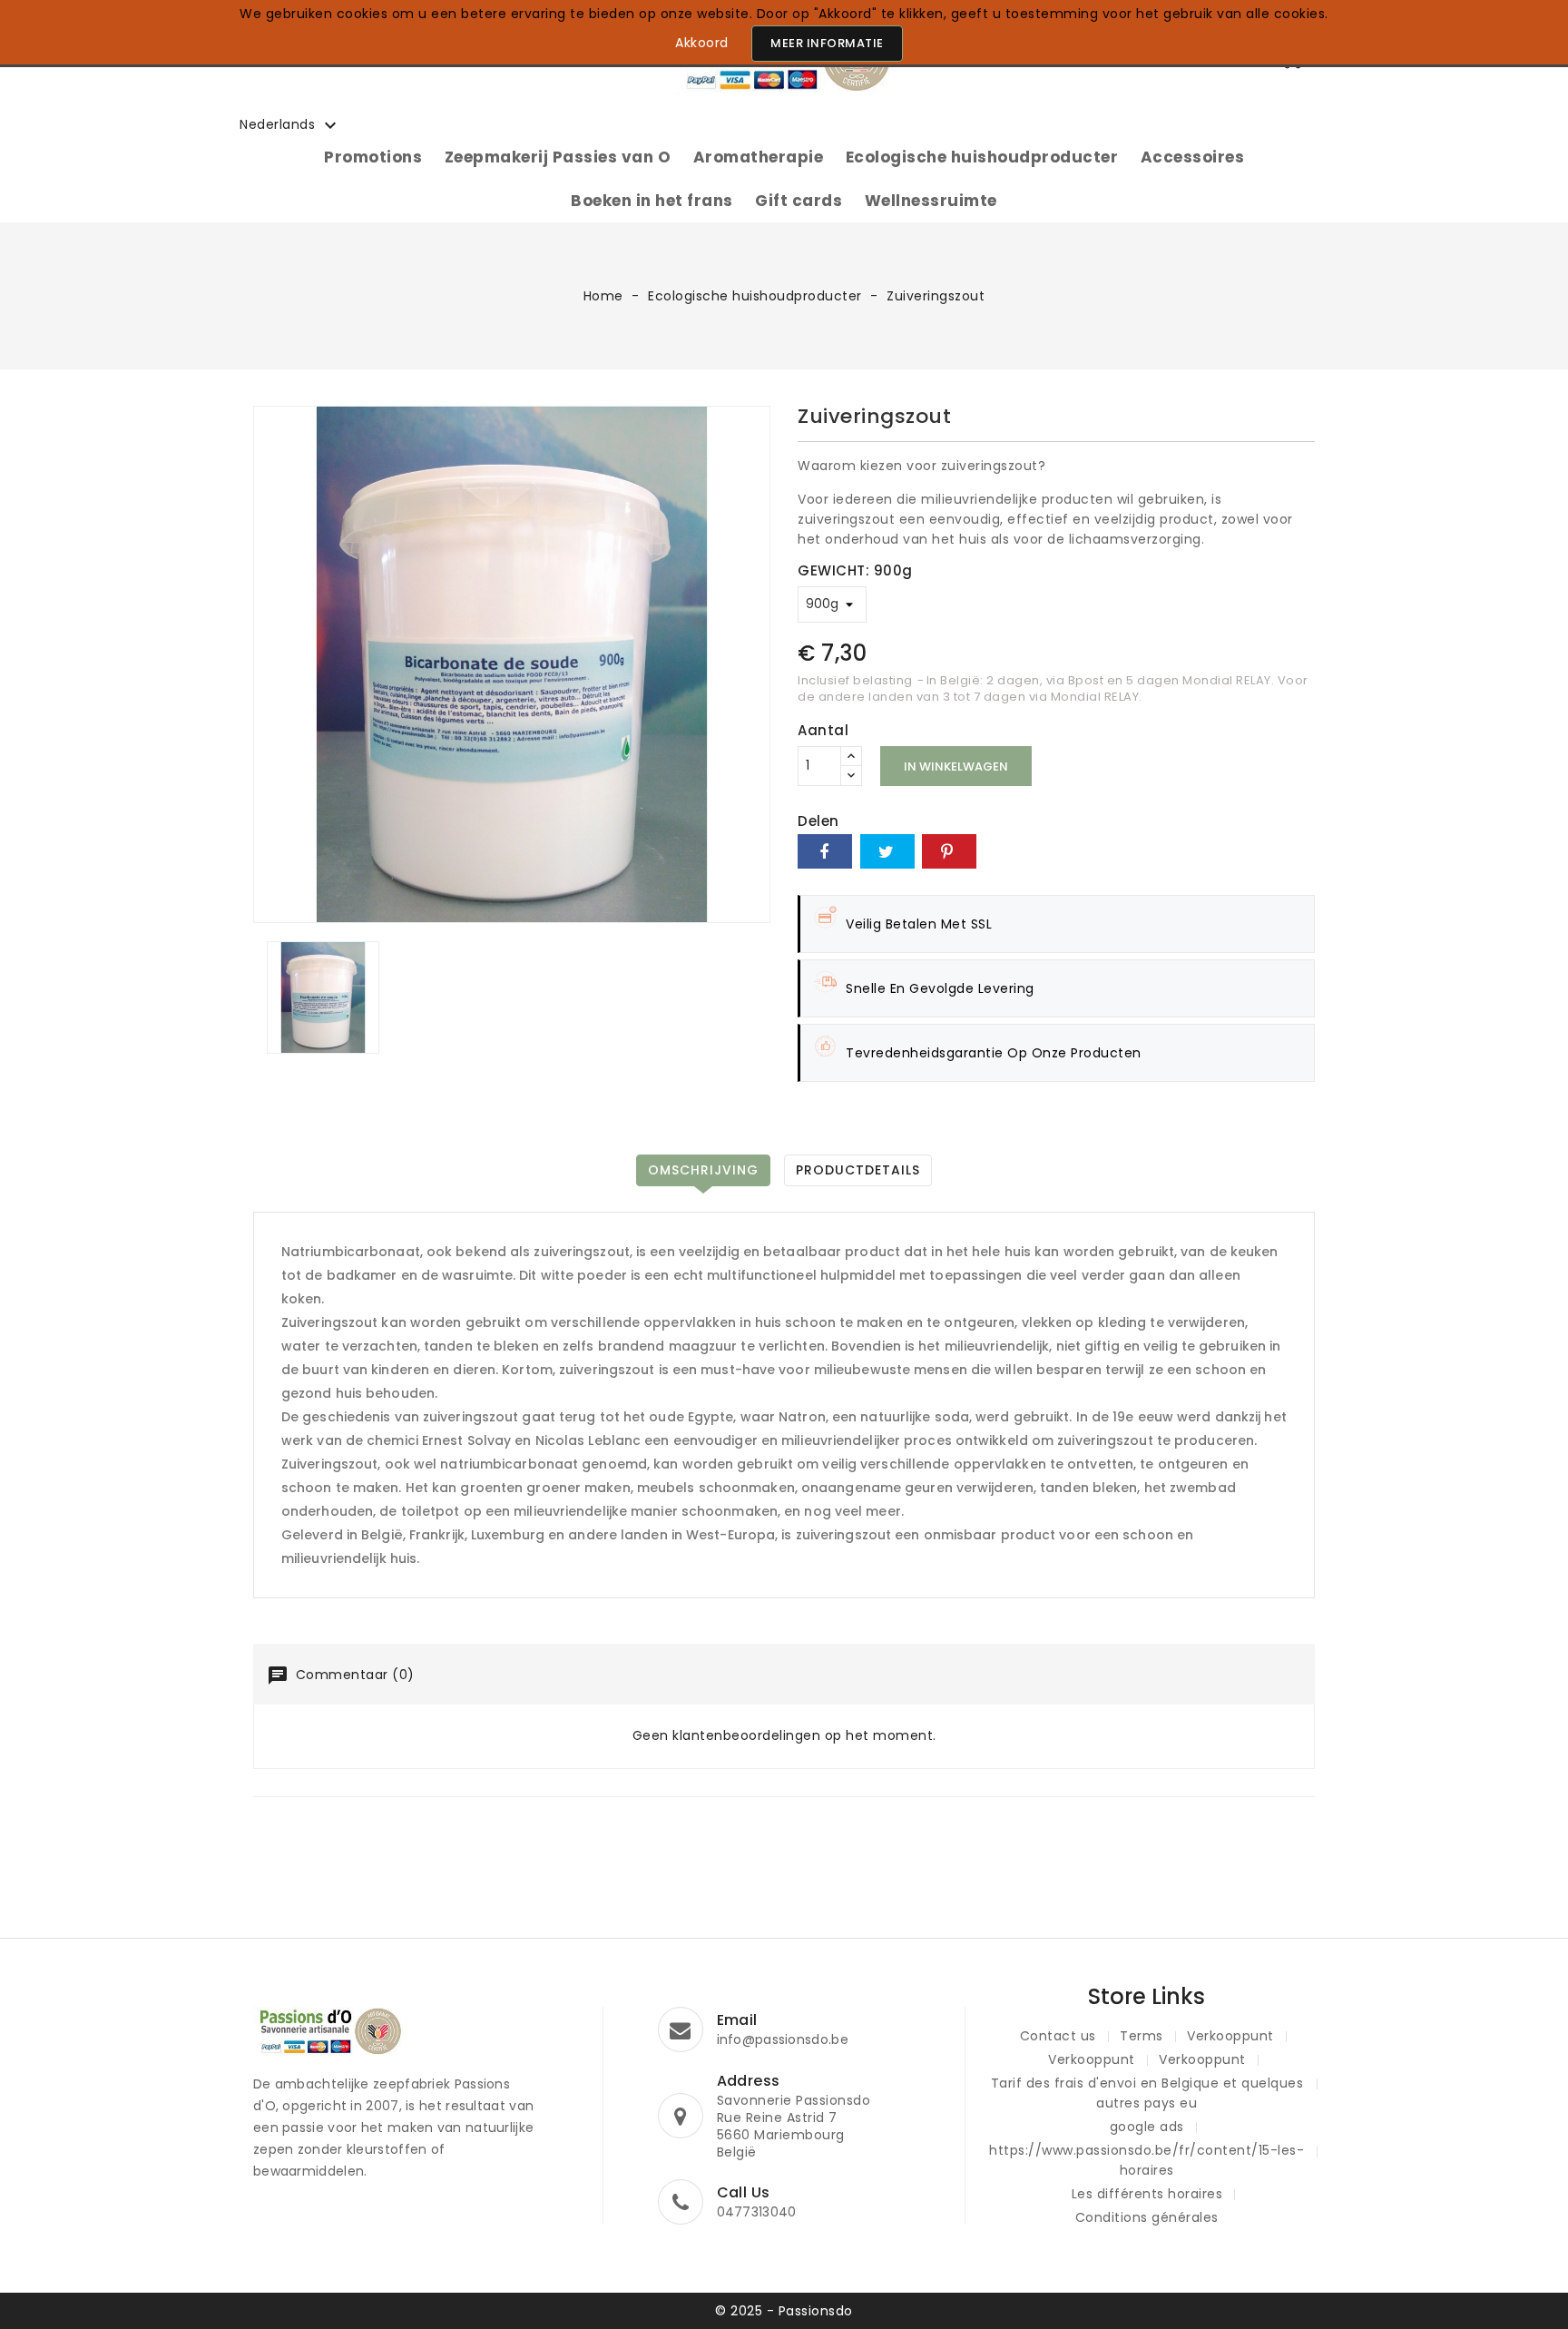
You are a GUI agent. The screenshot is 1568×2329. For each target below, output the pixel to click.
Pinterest (949, 851)
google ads (1147, 2127)
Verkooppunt (1230, 2036)
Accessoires (1193, 157)
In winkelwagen (956, 767)
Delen (825, 851)
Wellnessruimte (931, 201)
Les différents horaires (1147, 2194)
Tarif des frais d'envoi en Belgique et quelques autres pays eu (1147, 2093)
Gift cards (799, 201)
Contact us (1058, 2036)
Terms (1142, 2036)
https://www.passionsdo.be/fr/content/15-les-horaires (1147, 2160)
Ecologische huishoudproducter (982, 157)
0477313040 (757, 2212)
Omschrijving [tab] (703, 1170)
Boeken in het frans (652, 201)
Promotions (373, 157)
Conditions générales (1147, 2217)
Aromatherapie (759, 157)
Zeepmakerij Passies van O (558, 157)
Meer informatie (827, 43)
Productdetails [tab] (858, 1170)
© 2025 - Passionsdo (784, 2311)
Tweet (887, 851)
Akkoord (702, 43)
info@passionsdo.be (783, 2039)
